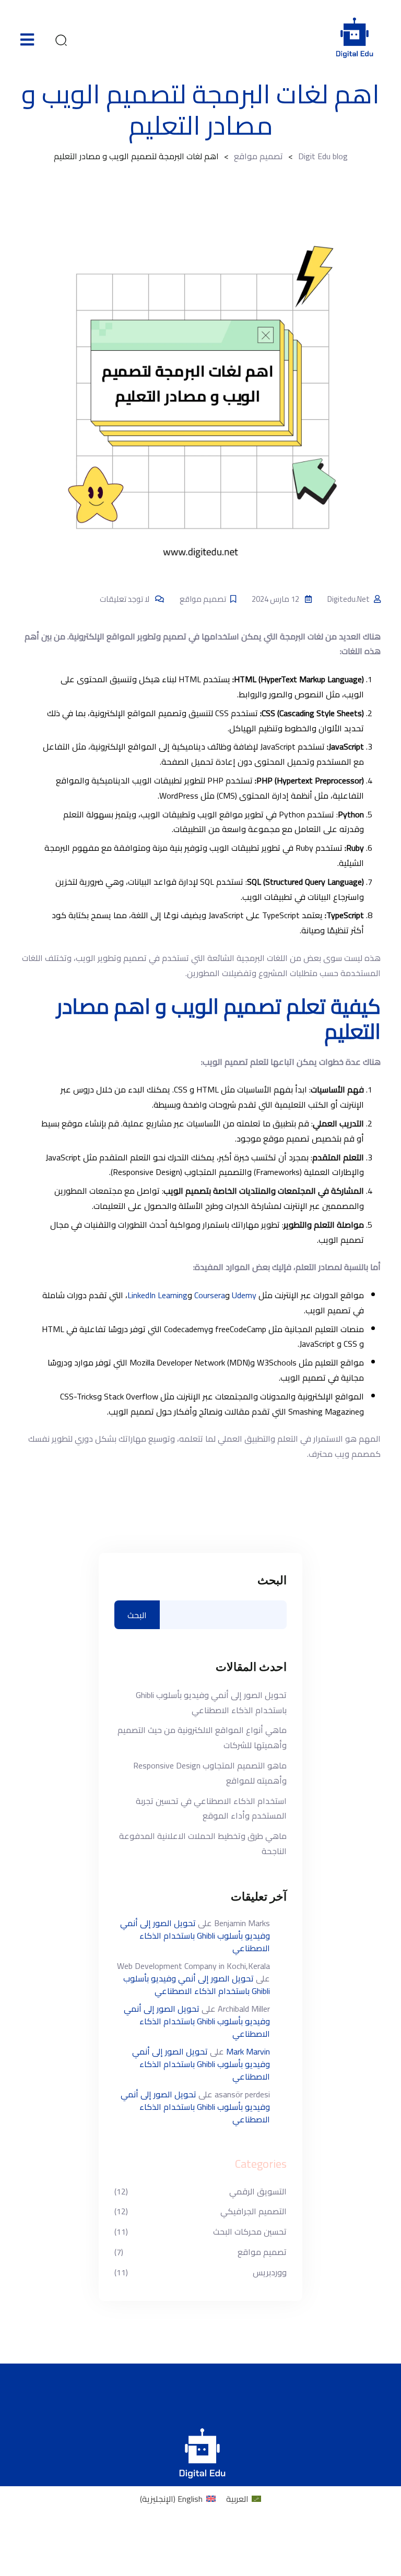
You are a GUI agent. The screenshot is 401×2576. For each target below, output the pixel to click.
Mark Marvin (248, 2051)
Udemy (244, 1295)
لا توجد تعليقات (125, 599)
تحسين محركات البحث (250, 2232)
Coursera (210, 1295)
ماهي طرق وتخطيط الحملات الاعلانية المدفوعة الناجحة (203, 1844)
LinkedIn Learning (157, 1295)
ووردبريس (270, 2272)
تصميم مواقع (203, 599)
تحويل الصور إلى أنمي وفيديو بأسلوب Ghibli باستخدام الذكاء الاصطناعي (211, 1703)
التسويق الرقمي (258, 2192)
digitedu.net (349, 599)
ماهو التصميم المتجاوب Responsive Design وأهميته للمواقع (210, 1773)
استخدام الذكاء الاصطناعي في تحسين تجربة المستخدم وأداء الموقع (211, 1809)
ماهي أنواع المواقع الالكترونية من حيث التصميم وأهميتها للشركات (202, 1738)
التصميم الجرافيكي (253, 2211)
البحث (272, 1581)
